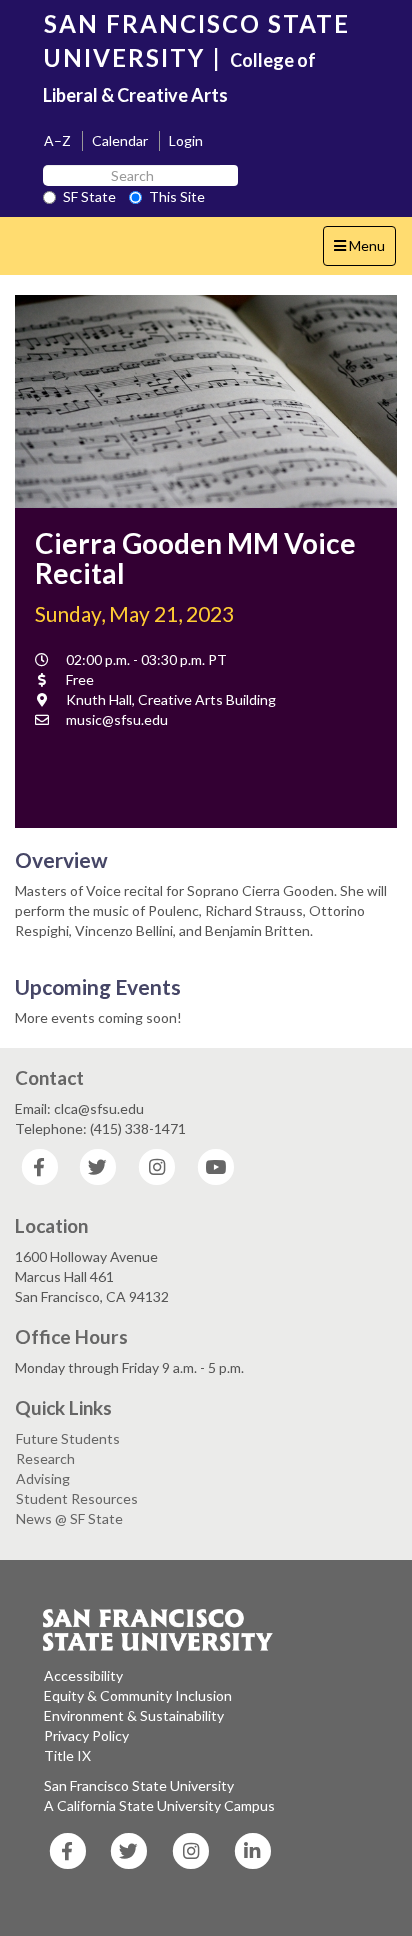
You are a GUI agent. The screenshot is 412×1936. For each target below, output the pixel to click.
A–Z (57, 140)
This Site (177, 196)
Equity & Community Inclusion (138, 1695)
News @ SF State (69, 1518)
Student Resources (77, 1498)
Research (45, 1458)
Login (186, 140)
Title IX (67, 1755)
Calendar (120, 140)
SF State (89, 196)
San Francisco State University (139, 1785)
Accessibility (83, 1675)
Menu (364, 251)
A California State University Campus (159, 1805)
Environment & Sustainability (134, 1715)
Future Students (68, 1438)
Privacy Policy (86, 1735)
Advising (43, 1478)
